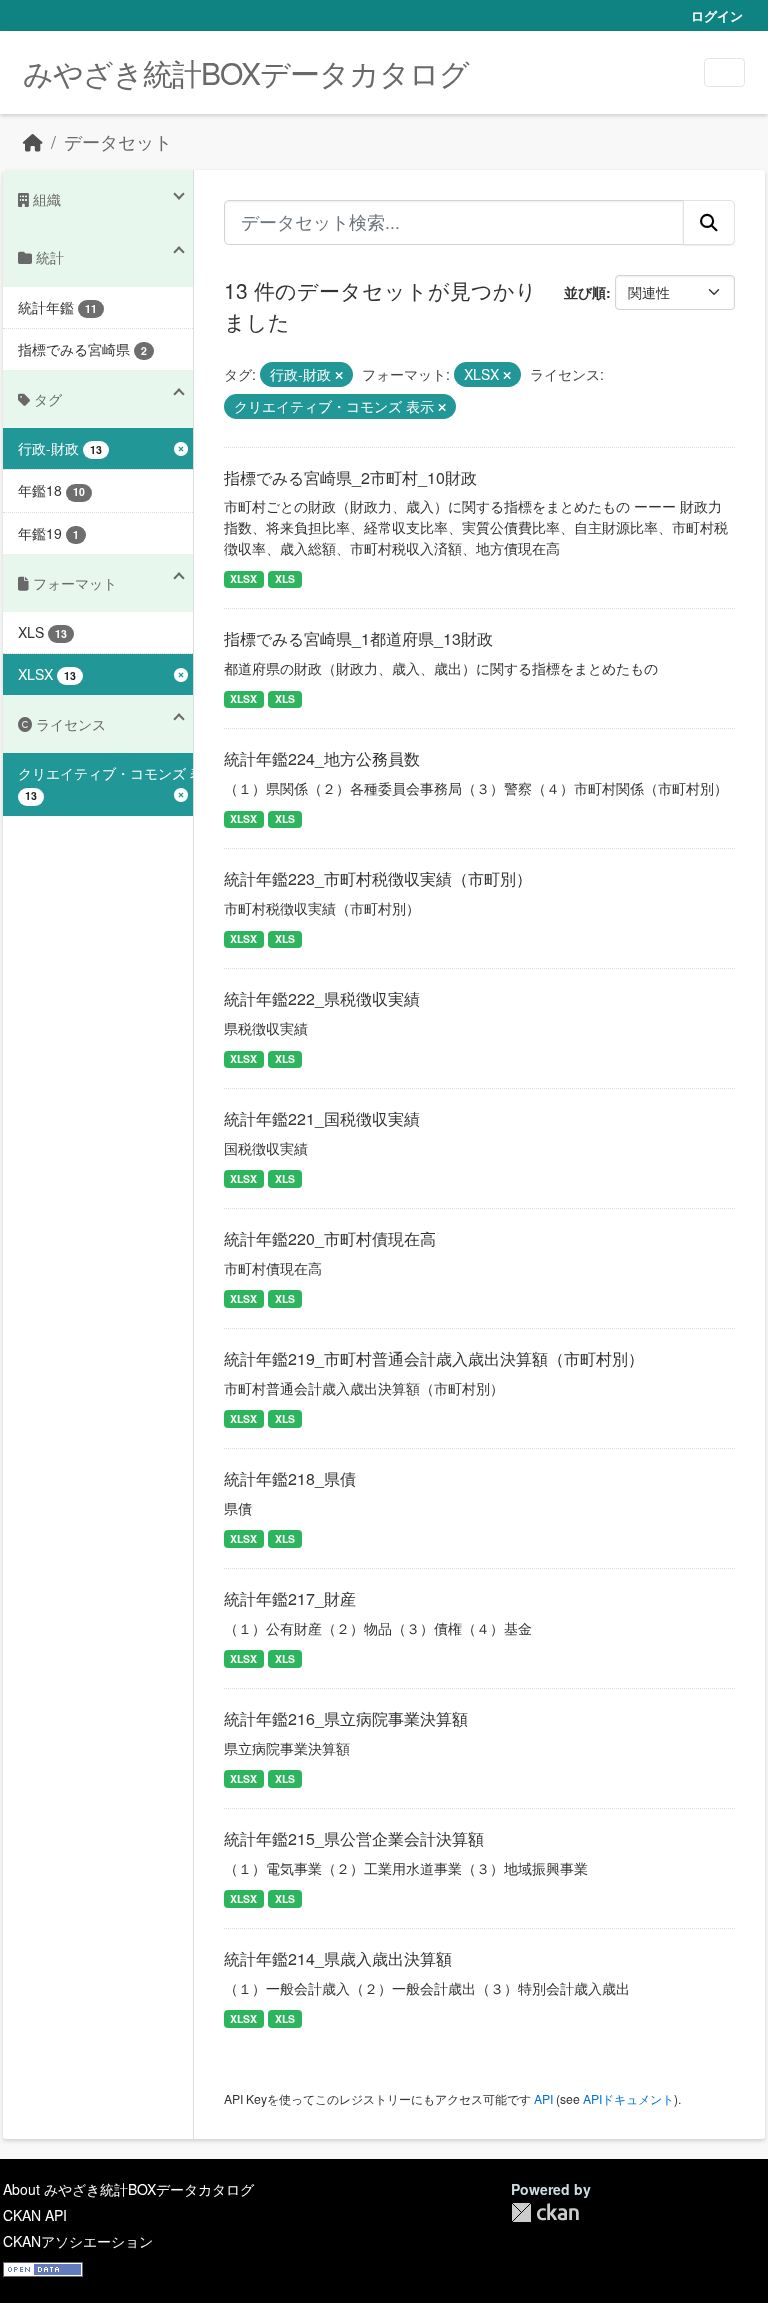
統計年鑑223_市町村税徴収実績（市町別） (378, 878)
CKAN (545, 2212)
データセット (118, 141)
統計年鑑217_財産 (290, 1598)
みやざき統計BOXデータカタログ (246, 72)
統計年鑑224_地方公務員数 (322, 758)
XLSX (243, 578)
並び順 (585, 292)
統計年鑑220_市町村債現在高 (330, 1238)
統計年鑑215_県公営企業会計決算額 (354, 1838)
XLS (285, 578)
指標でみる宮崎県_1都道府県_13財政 (358, 638)
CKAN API (35, 2215)
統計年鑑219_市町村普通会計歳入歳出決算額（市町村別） (434, 1358)
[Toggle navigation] (724, 72)
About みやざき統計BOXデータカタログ (128, 2189)
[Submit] (709, 222)
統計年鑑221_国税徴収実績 (322, 1118)
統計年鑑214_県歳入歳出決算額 (338, 1958)
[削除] (339, 375)
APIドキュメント (628, 2098)
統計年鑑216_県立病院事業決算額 (346, 1718)
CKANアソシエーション (78, 2241)
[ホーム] (33, 141)
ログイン (717, 15)
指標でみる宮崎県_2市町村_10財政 (350, 477)
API (543, 2098)
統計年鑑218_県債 (290, 1478)
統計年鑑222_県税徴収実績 (322, 998)
